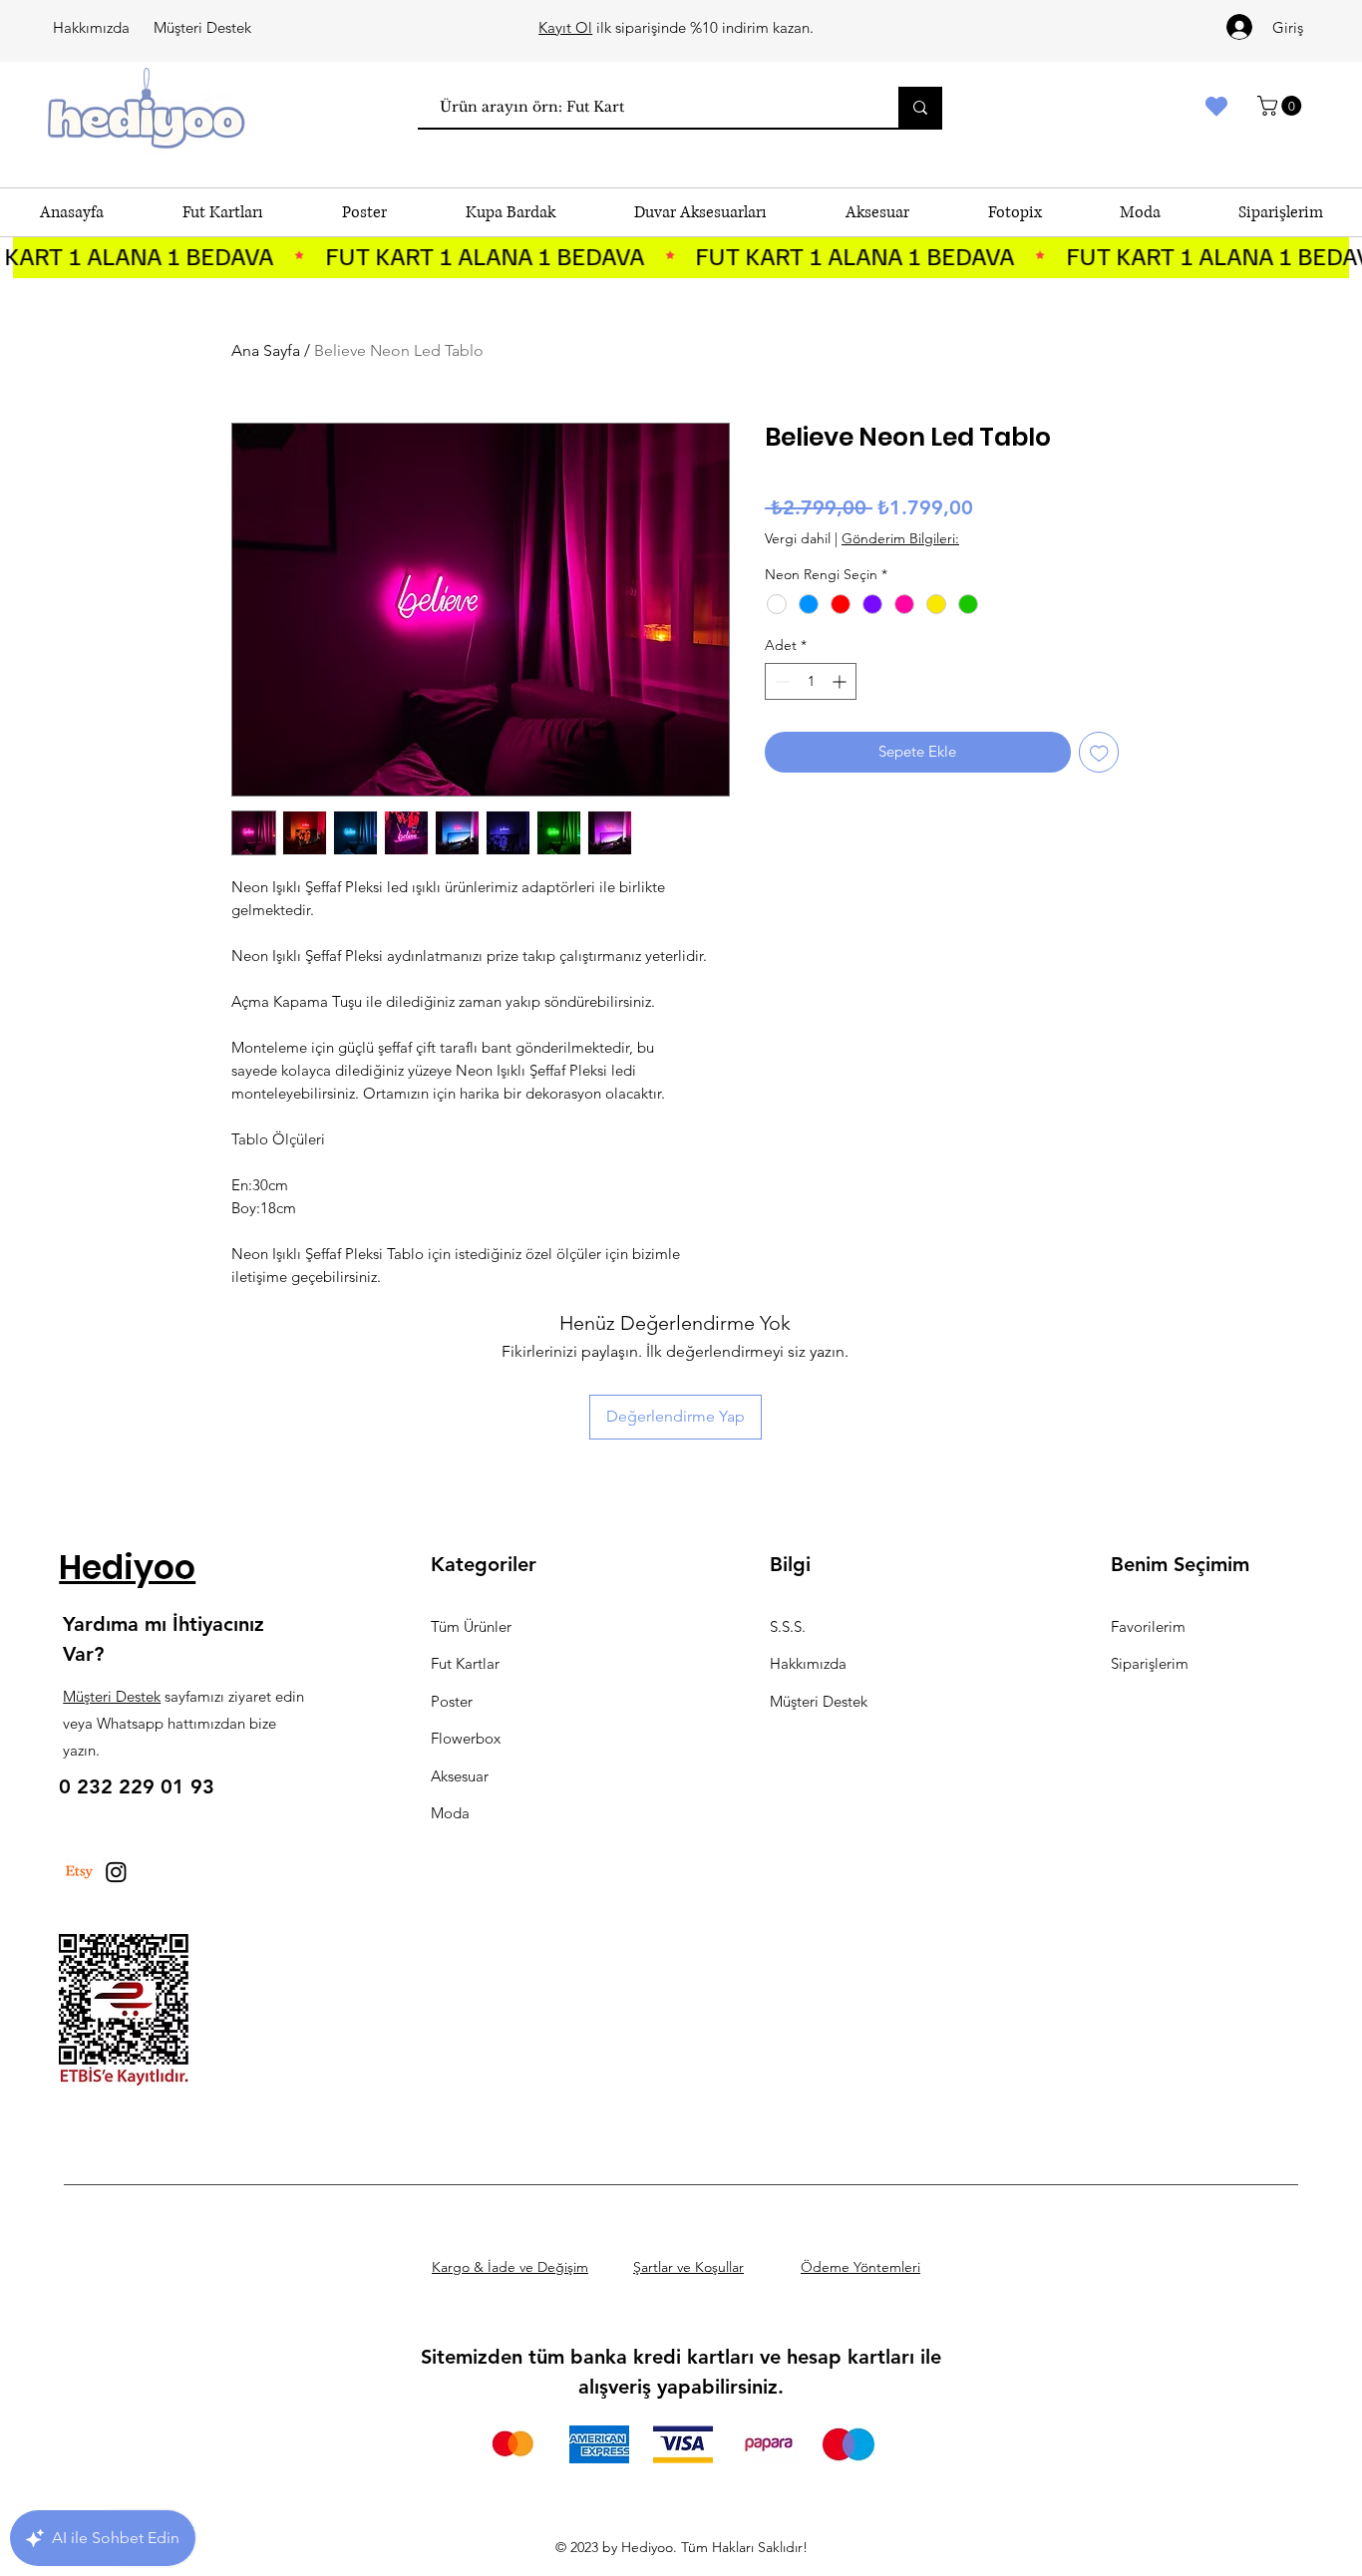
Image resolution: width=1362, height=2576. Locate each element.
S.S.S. (788, 1626)
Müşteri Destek (202, 27)
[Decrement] (780, 681)
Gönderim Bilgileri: (900, 538)
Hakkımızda (91, 27)
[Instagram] (116, 1872)
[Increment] (841, 681)
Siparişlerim (1150, 1663)
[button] (1282, 106)
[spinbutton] (811, 681)
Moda (450, 1813)
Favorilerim (1148, 1626)
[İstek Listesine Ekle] (1099, 752)
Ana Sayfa (266, 350)
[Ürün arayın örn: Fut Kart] (920, 107)
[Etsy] (79, 1872)
